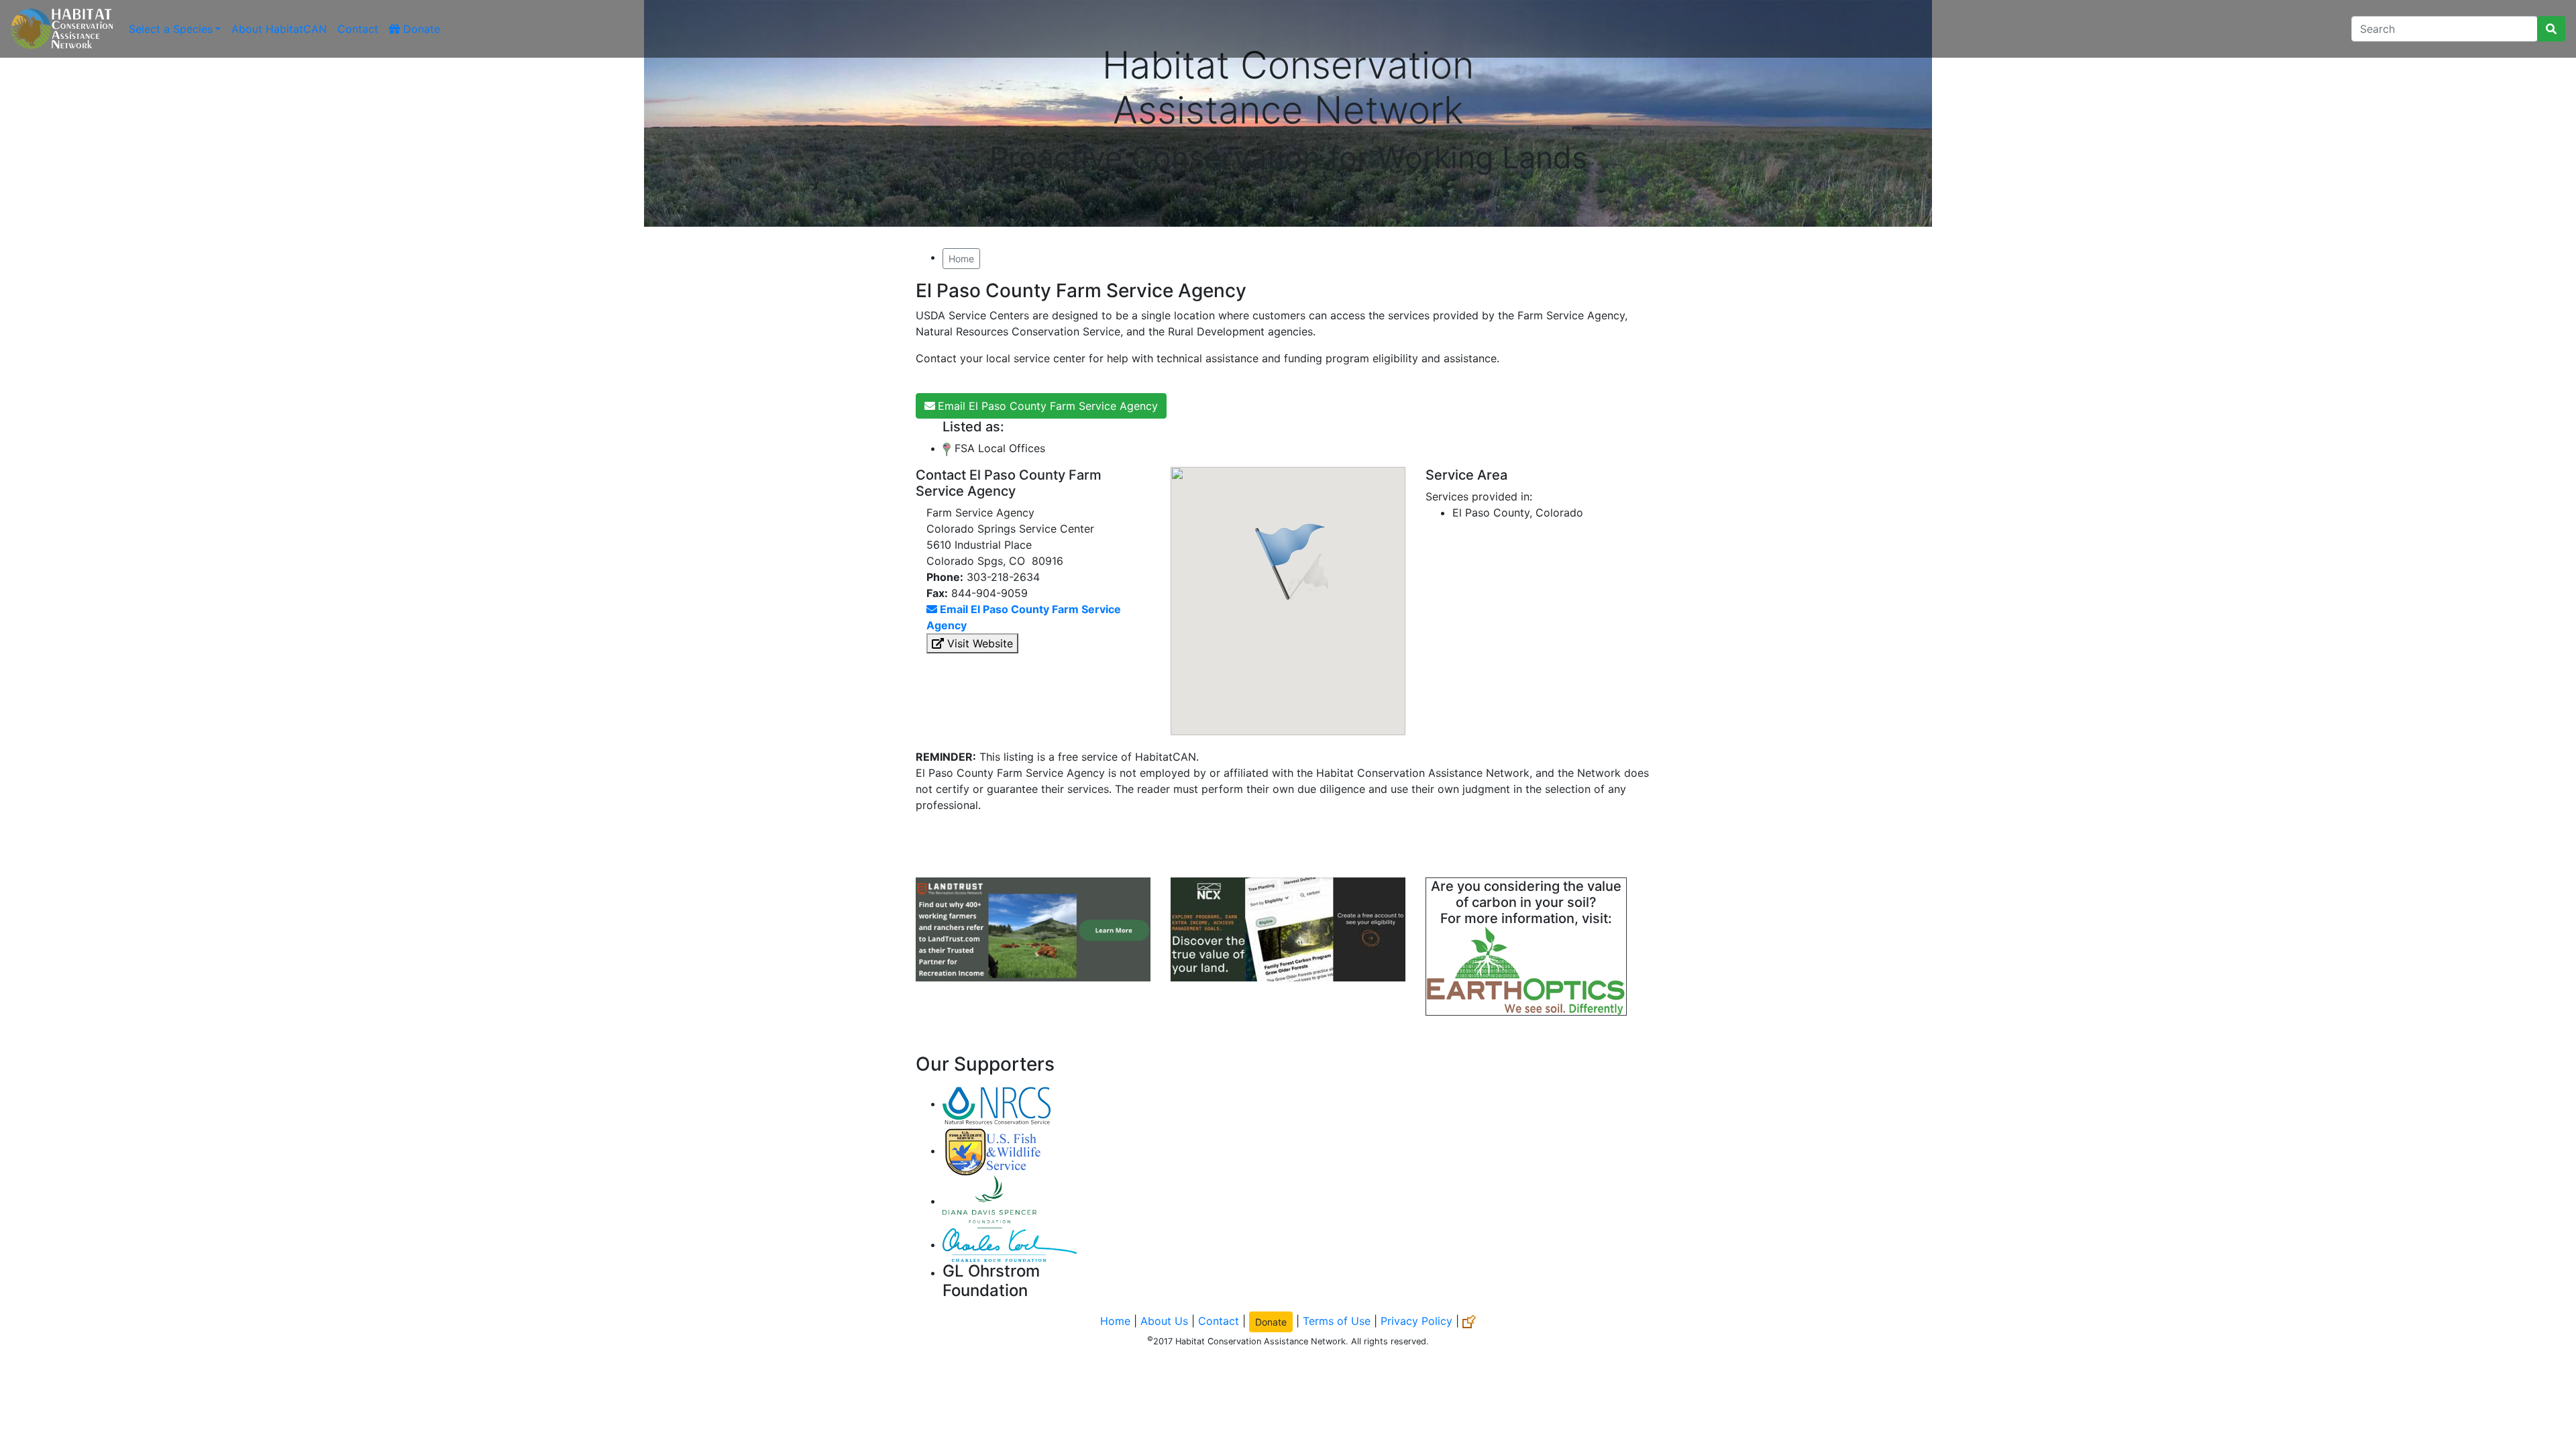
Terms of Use (1337, 1321)
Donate (420, 29)
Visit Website (978, 643)
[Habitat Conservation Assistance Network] (62, 29)
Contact (358, 29)
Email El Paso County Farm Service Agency (1048, 406)
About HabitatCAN (279, 29)
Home (961, 259)
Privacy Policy (1416, 1321)
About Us (1164, 1321)
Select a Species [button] (171, 29)
